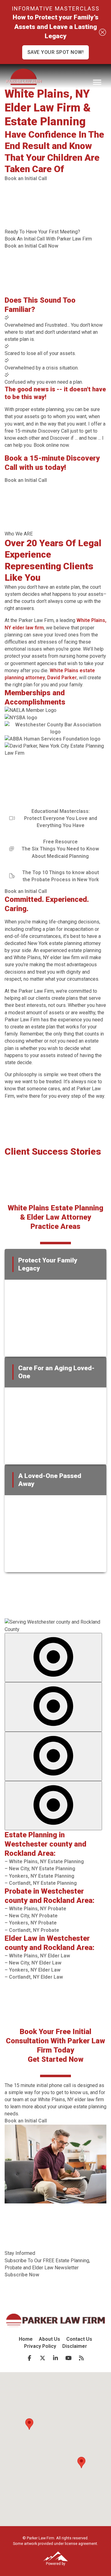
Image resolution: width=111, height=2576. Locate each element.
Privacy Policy (40, 2346)
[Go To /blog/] (81, 2358)
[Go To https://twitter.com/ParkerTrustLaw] (43, 2358)
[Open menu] (97, 82)
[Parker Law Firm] (24, 80)
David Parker (62, 678)
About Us (49, 2339)
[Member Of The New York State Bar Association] (21, 718)
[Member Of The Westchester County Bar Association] (55, 728)
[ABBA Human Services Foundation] (53, 739)
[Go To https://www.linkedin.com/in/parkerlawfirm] (55, 2358)
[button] (26, 178)
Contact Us (79, 2339)
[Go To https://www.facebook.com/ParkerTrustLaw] (30, 2358)
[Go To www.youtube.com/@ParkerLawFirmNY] (68, 2358)
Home (26, 2339)
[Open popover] (53, 1657)
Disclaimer (75, 2346)
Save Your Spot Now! (56, 52)
